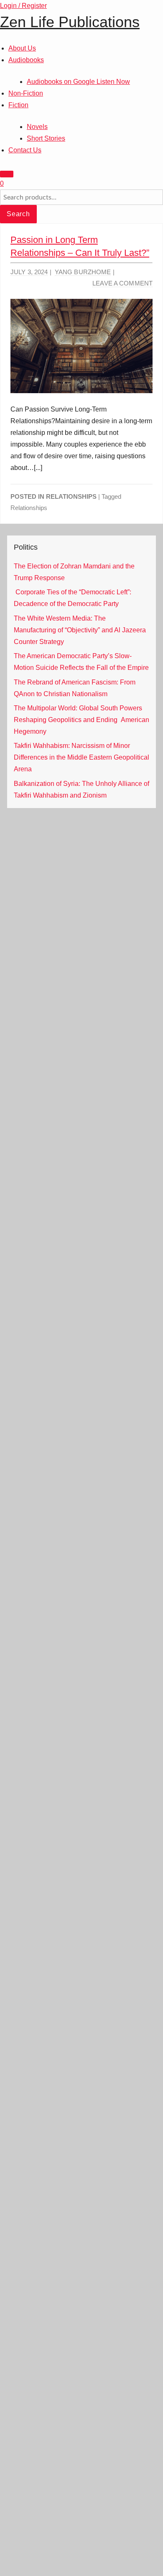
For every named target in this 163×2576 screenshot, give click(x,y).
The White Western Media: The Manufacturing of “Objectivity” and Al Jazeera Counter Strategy (80, 630)
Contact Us (25, 150)
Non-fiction (26, 93)
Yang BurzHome (83, 272)
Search (18, 214)
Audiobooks (26, 60)
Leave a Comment (122, 283)
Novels (37, 127)
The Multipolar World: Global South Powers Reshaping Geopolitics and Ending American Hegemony (81, 720)
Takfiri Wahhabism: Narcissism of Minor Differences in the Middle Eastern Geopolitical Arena (81, 757)
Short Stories (46, 138)
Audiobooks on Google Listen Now (78, 82)
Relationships (71, 496)
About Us (22, 48)
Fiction (18, 105)
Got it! (127, 18)
